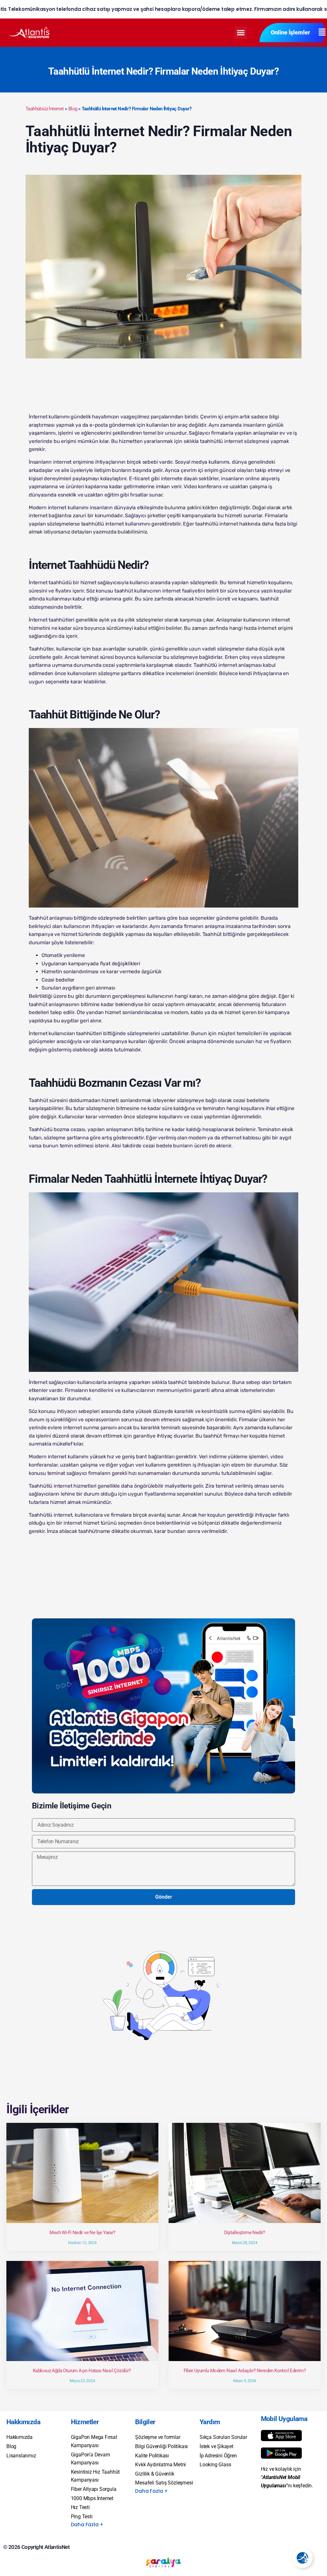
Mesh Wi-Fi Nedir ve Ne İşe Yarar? (82, 2233)
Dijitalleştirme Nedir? (245, 2233)
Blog (73, 109)
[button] (241, 33)
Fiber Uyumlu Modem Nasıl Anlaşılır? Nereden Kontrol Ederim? (245, 2371)
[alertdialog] (163, 9)
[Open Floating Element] (302, 2558)
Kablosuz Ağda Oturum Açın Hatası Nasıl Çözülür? (82, 2371)
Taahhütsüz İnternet (45, 109)
